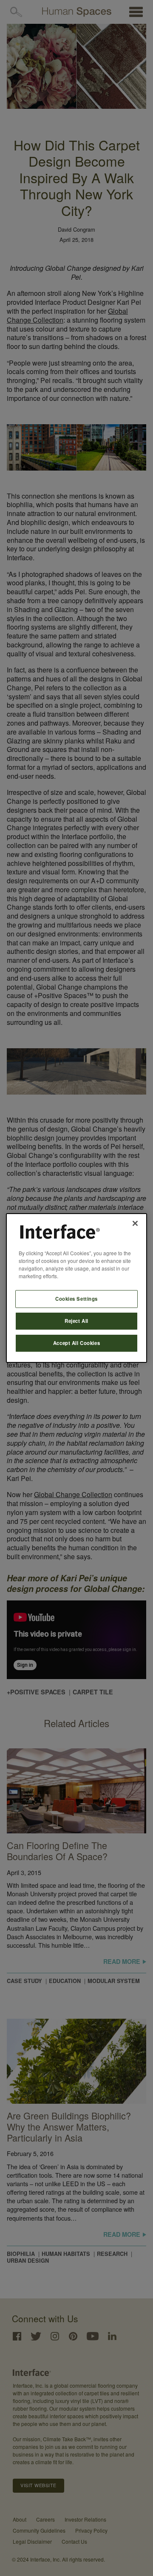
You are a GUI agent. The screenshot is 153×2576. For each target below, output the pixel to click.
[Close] (135, 1223)
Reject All (76, 1321)
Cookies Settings (76, 1299)
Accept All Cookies (76, 1343)
